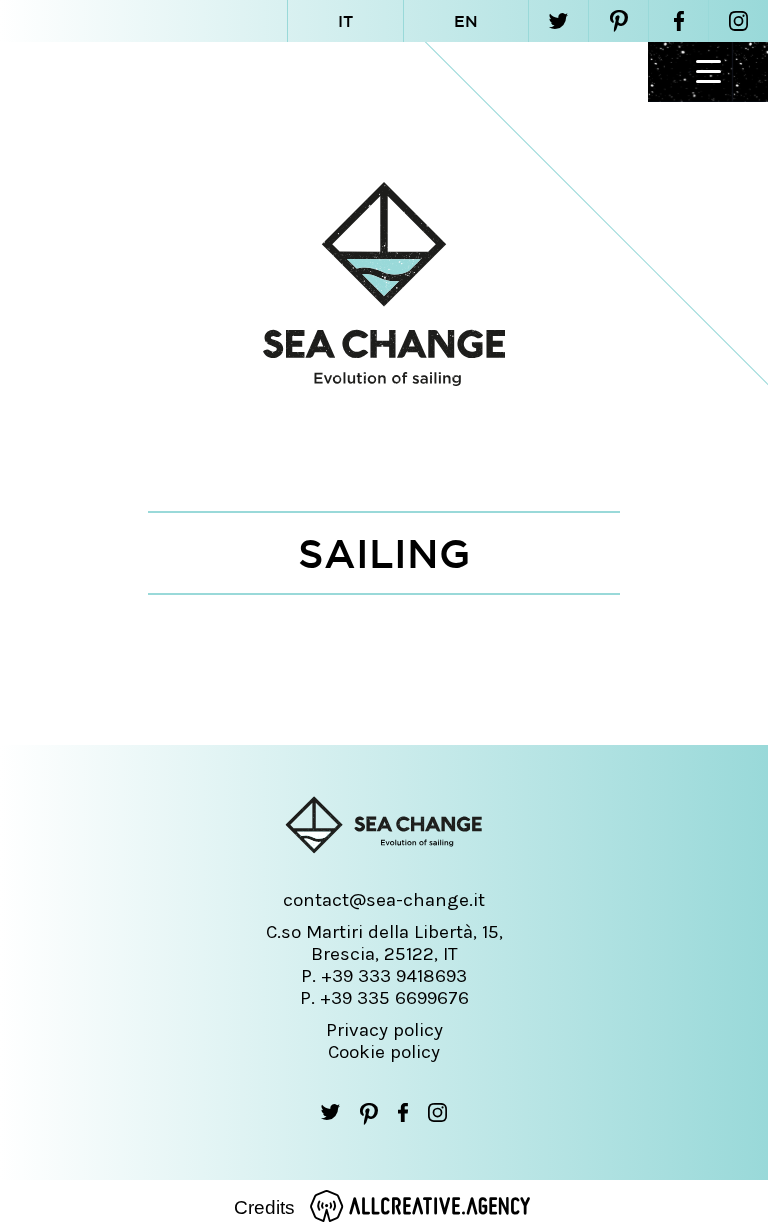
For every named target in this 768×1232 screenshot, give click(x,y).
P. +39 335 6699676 (384, 998)
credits (264, 1207)
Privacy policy (384, 1030)
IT (345, 21)
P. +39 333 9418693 (384, 976)
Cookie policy (384, 1052)
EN (466, 21)
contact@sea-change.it (384, 900)
